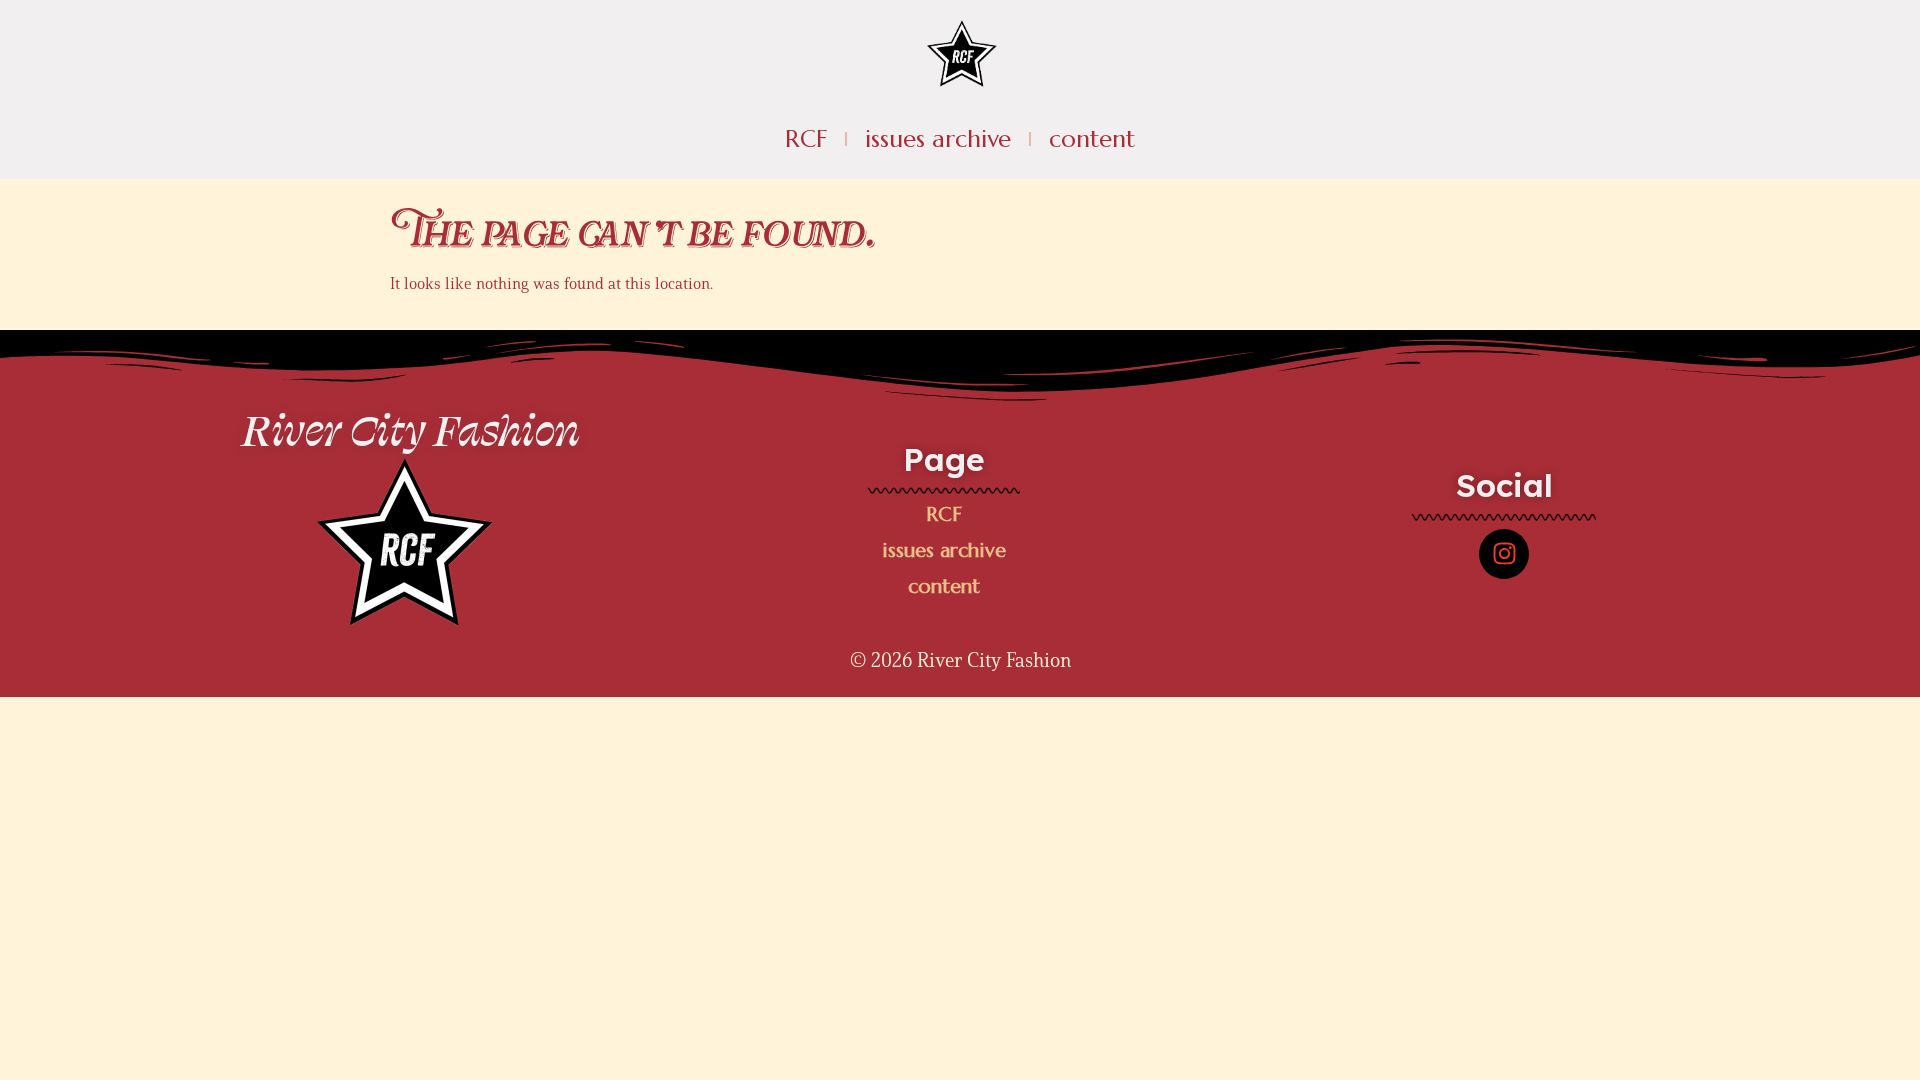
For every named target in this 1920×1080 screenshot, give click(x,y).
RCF (806, 139)
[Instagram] (1504, 554)
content (1092, 139)
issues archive (938, 139)
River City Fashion (411, 429)
